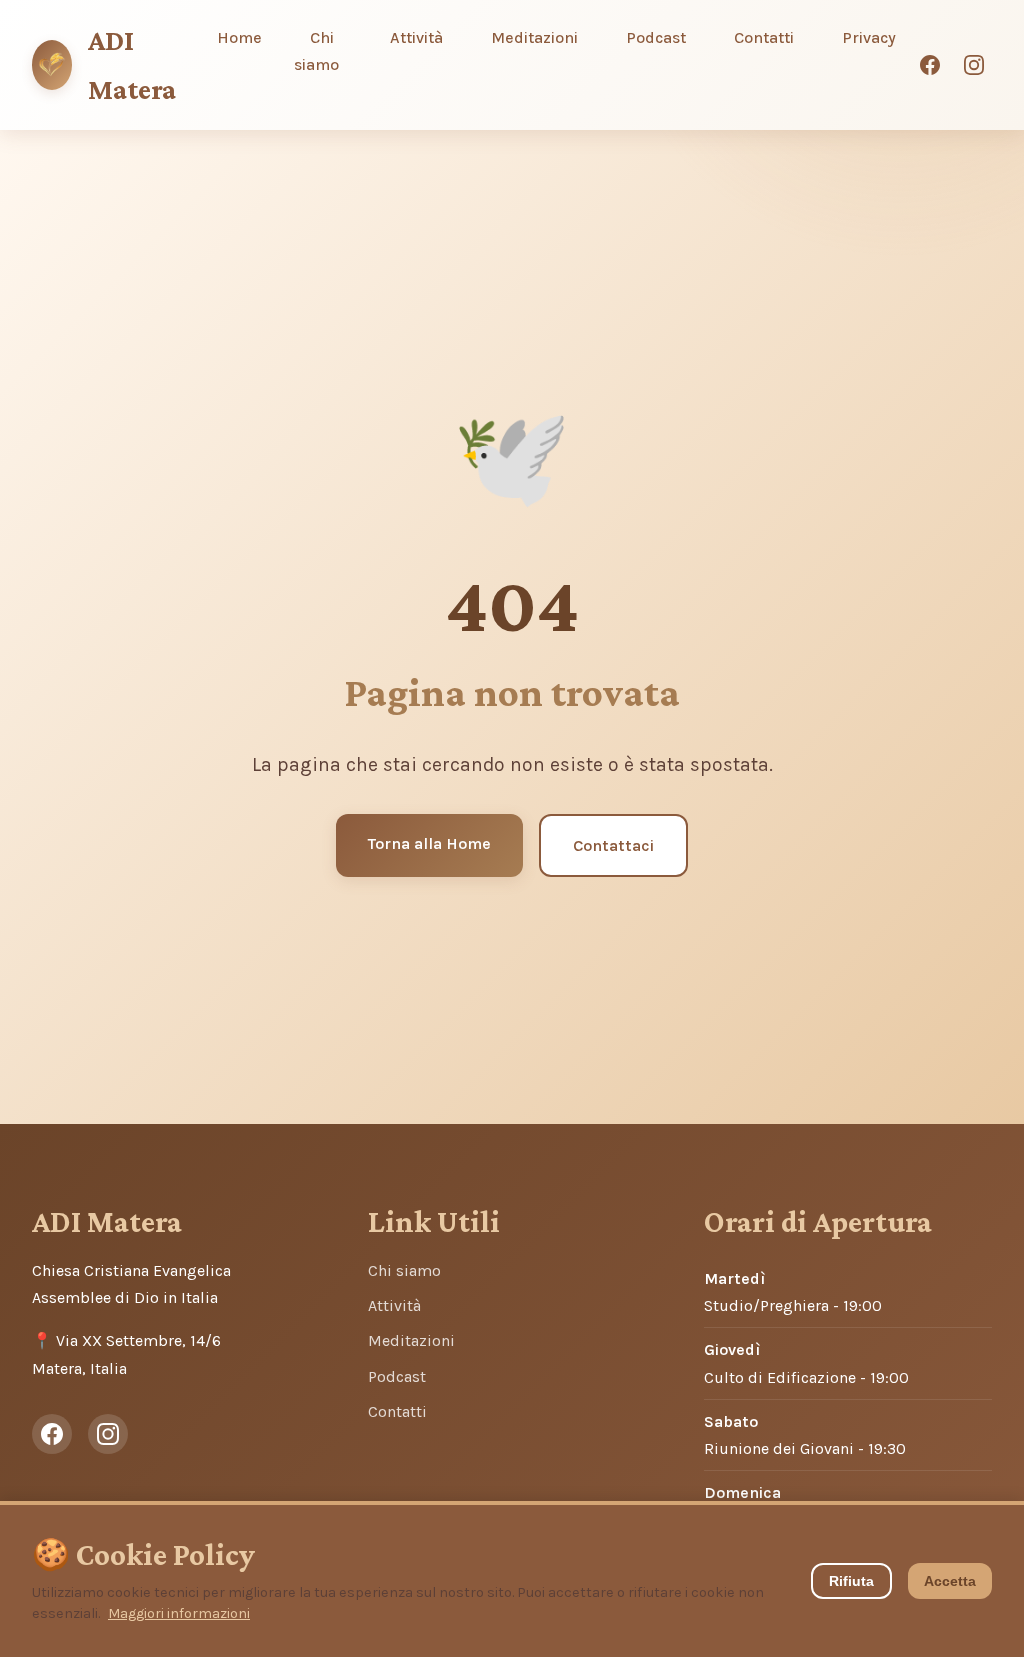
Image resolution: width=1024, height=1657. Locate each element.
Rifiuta (851, 1581)
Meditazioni (534, 37)
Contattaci (613, 845)
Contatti (764, 37)
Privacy (869, 37)
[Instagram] (974, 65)
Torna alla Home (429, 843)
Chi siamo (316, 51)
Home (239, 37)
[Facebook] (930, 65)
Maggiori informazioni (179, 1613)
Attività (416, 37)
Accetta (950, 1581)
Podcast (656, 37)
